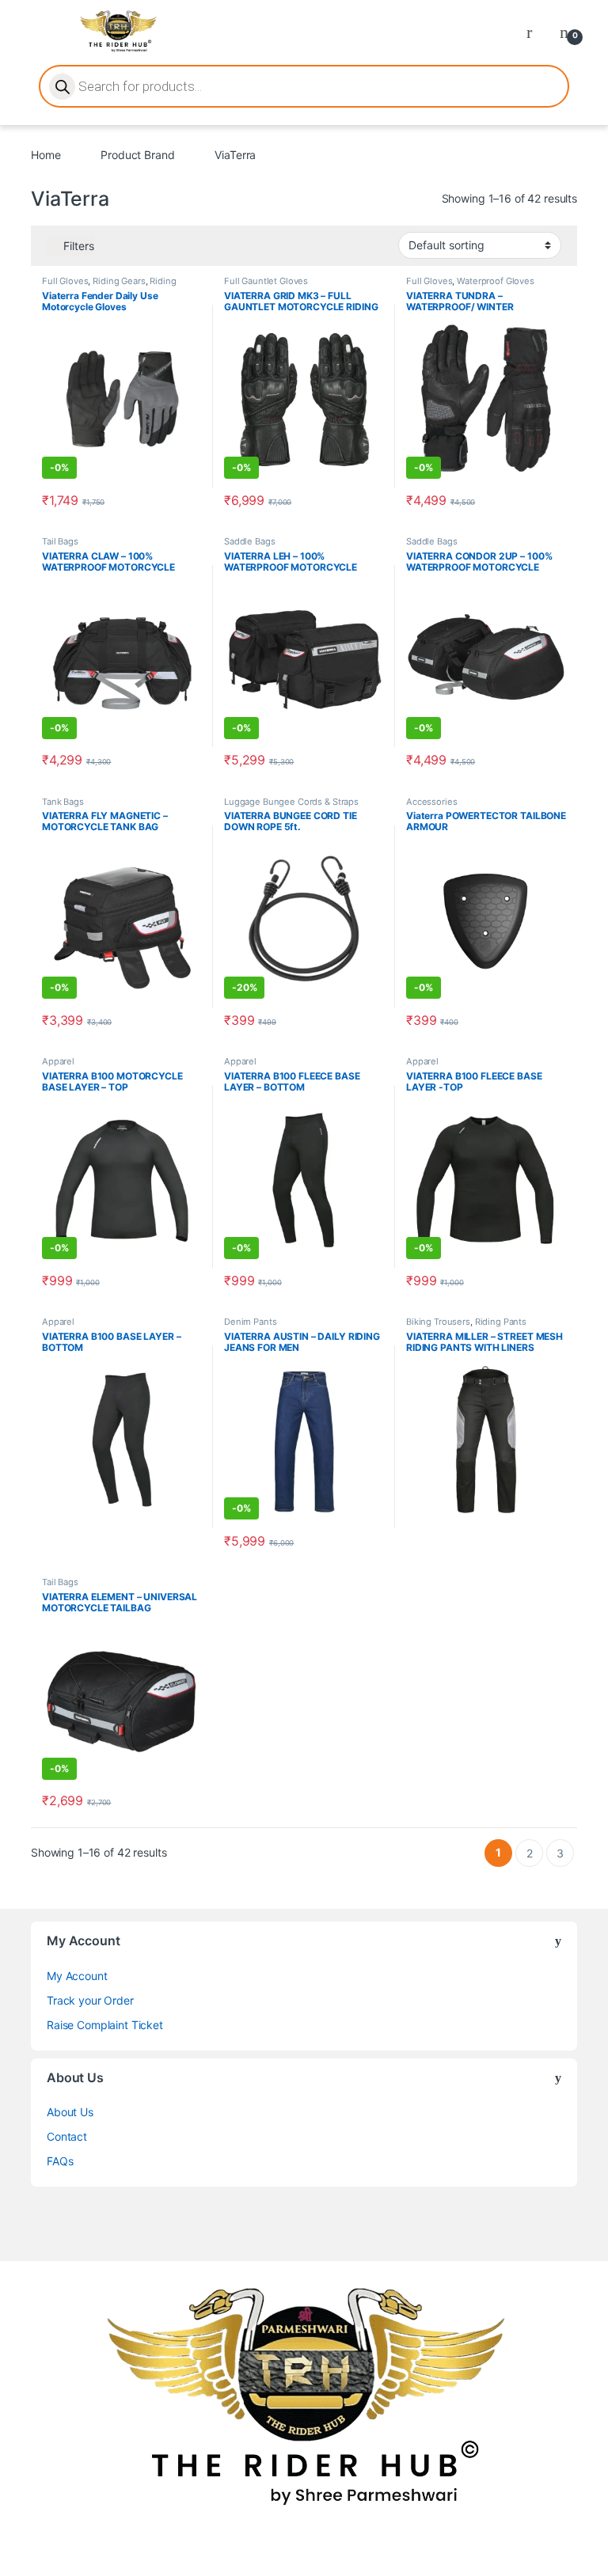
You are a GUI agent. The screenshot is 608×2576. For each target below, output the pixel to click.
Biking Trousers (438, 1322)
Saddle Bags (249, 541)
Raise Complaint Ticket (105, 2025)
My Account (77, 1976)
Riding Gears (119, 281)
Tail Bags (60, 541)
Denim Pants (250, 1322)
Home (46, 155)
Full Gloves (65, 281)
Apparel (58, 1061)
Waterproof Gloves (496, 281)
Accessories (431, 802)
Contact (67, 2136)
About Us (70, 2112)
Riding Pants (501, 1322)
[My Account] (535, 32)
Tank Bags (63, 802)
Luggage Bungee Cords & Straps (291, 802)
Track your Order (90, 2000)
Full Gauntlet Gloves (266, 281)
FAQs (60, 2161)
